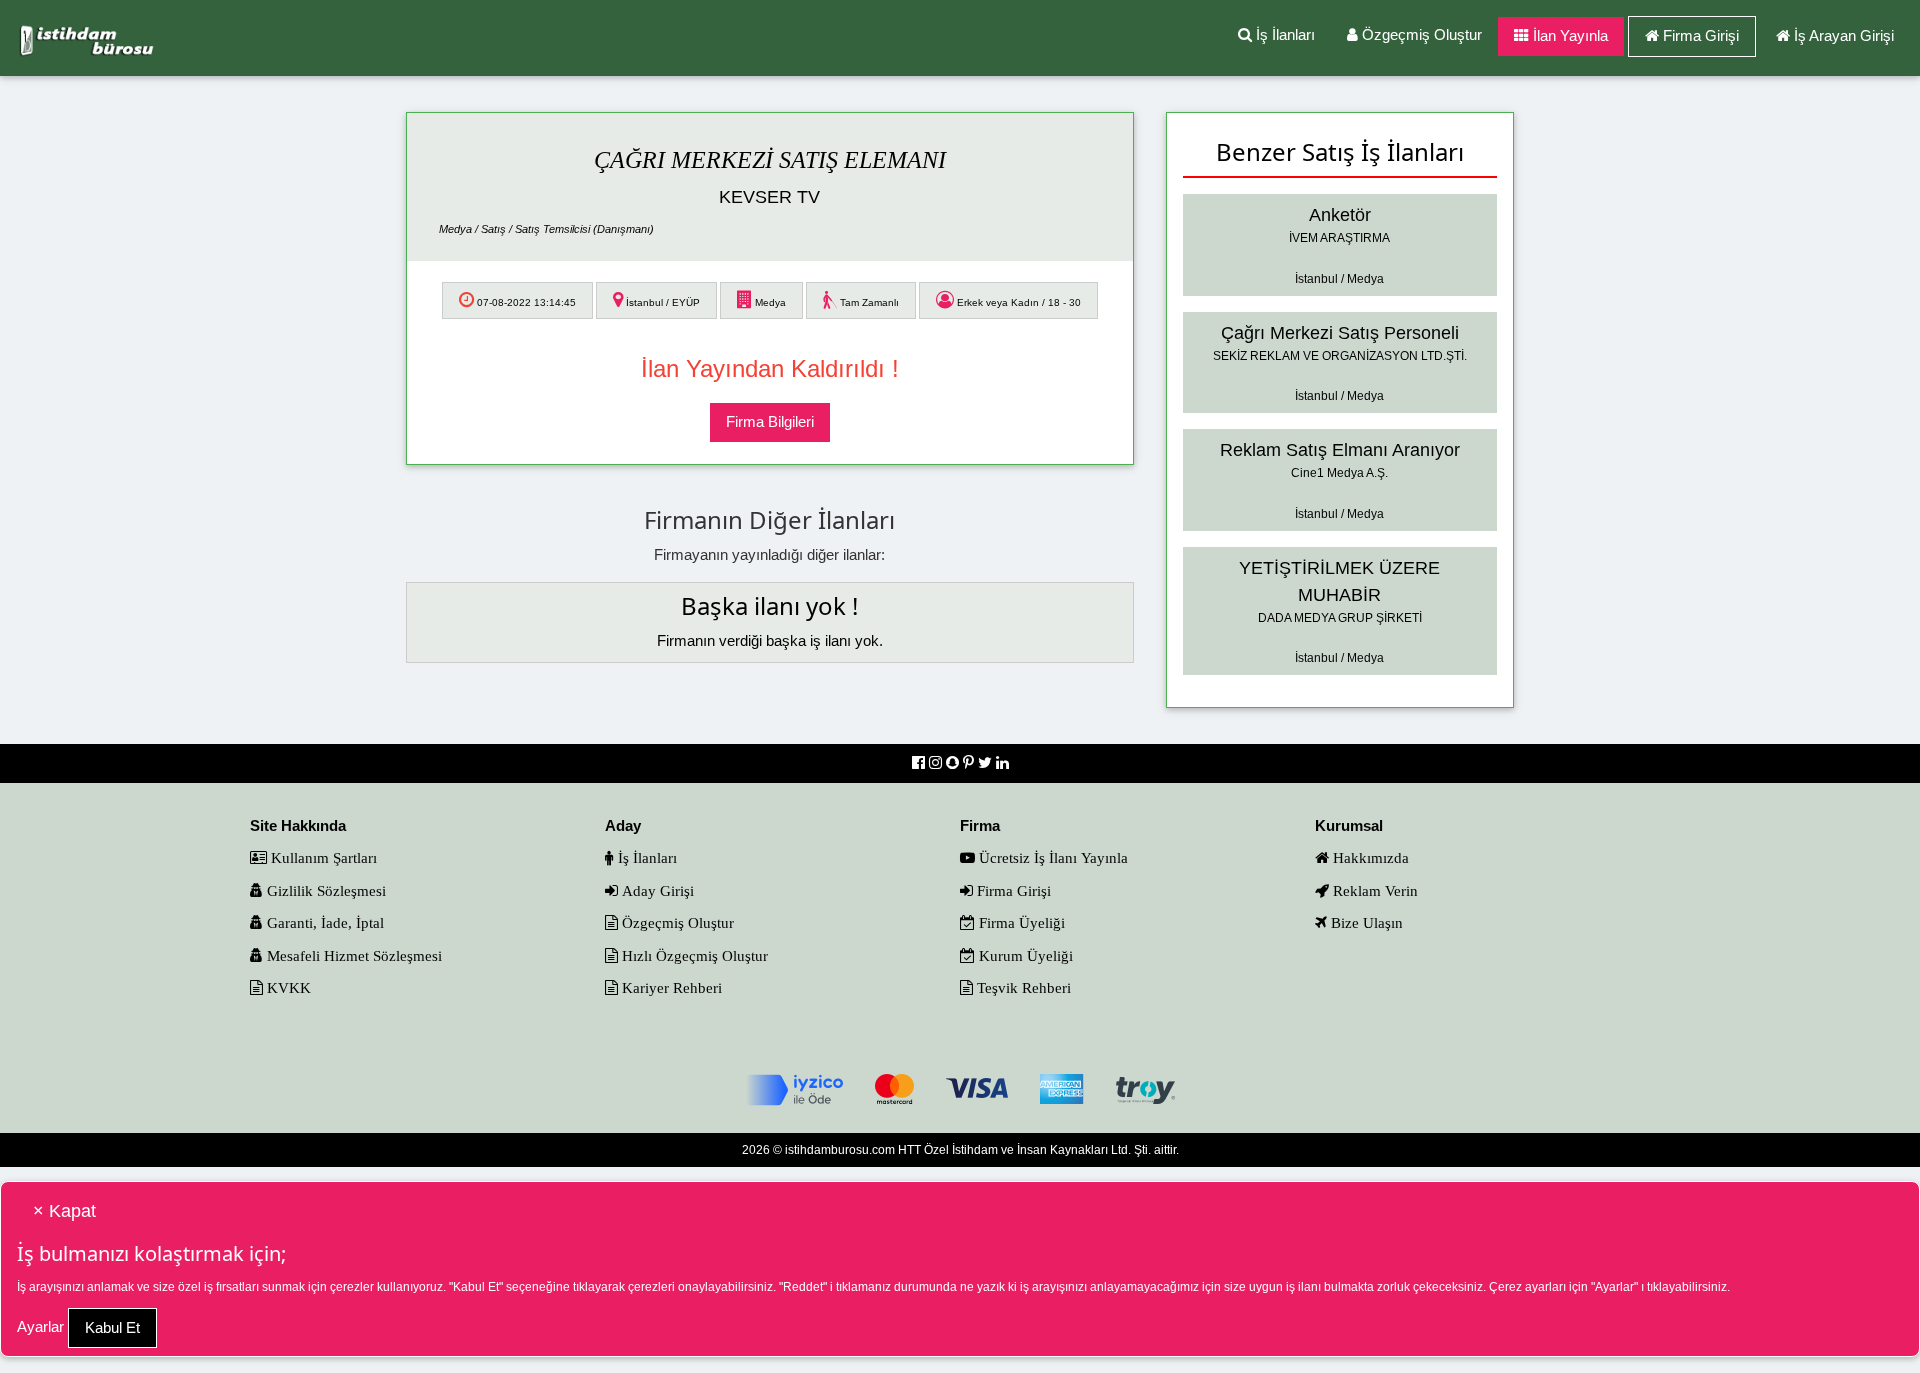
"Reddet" (803, 1287)
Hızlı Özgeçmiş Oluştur (693, 955)
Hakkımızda (1369, 857)
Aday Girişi (656, 890)
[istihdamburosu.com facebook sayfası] (920, 762)
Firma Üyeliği (1020, 922)
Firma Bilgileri (770, 421)
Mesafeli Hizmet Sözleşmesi (352, 955)
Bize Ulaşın (1365, 922)
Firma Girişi (1701, 35)
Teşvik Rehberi (1022, 987)
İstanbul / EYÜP (661, 302)
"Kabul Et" (476, 1287)
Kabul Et (112, 1327)
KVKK (287, 987)
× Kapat (64, 1211)
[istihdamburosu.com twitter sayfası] (987, 762)
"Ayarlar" (1614, 1287)
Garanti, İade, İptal (323, 922)
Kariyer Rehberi (670, 987)
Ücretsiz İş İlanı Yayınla (1051, 857)
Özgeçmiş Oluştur (1420, 34)
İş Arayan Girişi (1844, 35)
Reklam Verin (1373, 890)
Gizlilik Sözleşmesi (324, 890)
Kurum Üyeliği (1024, 955)
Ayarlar (40, 1326)
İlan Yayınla (1568, 35)
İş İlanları (1283, 34)
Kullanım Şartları (322, 857)
